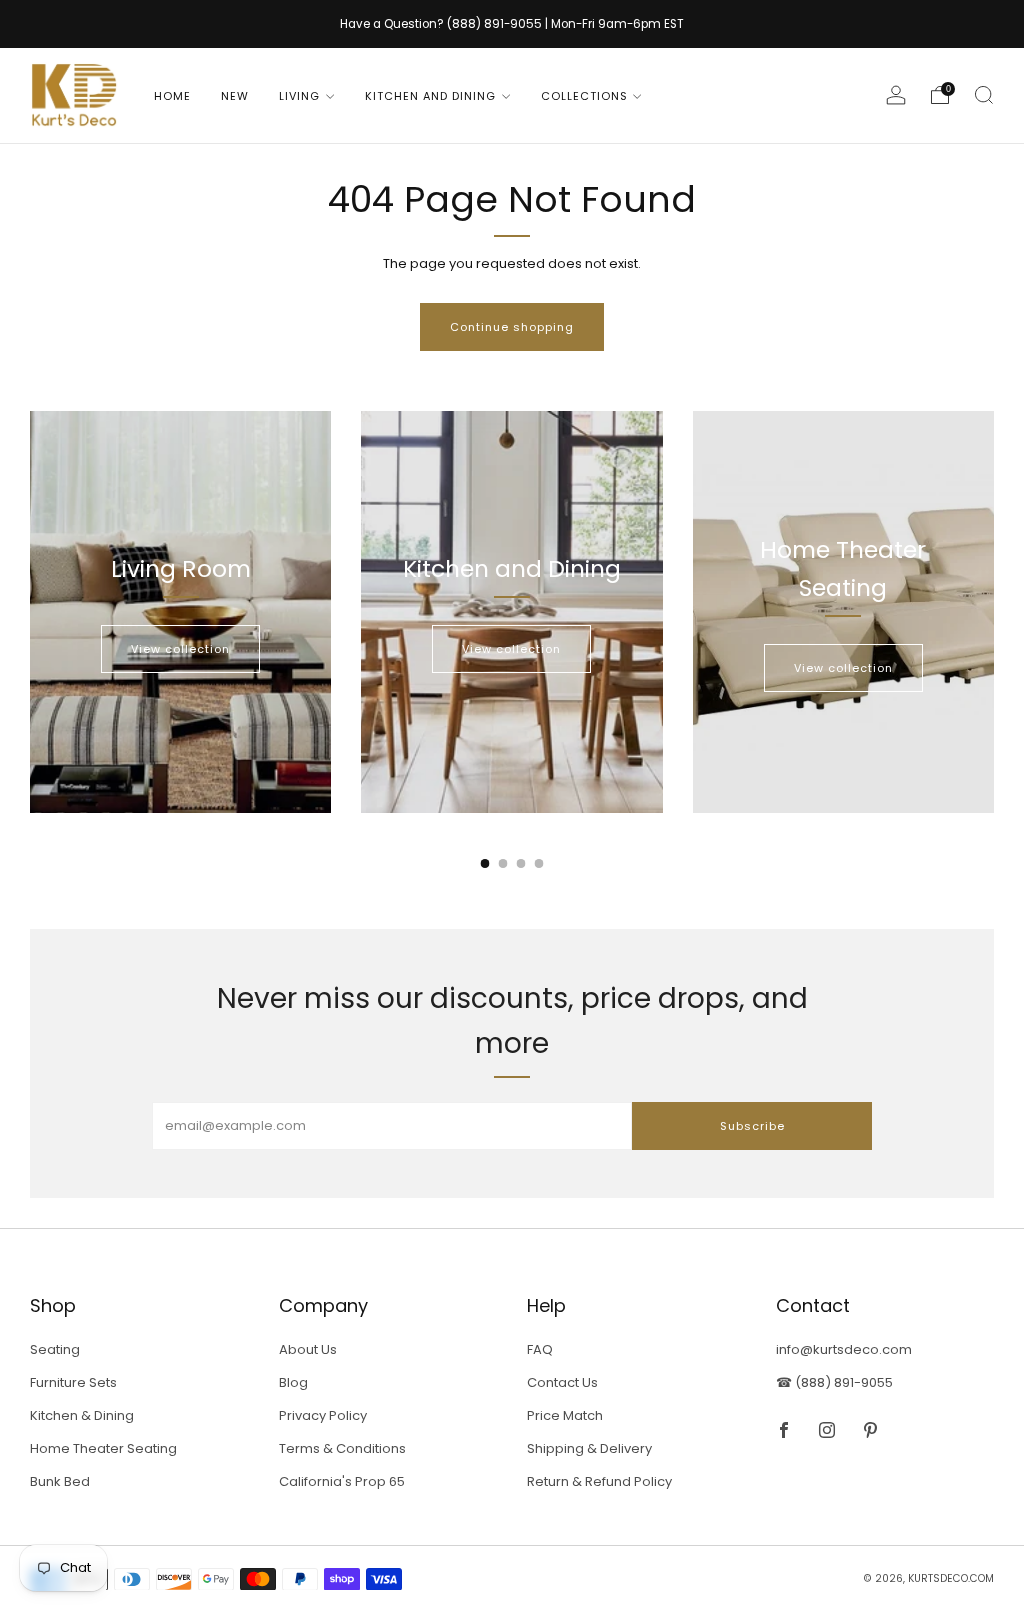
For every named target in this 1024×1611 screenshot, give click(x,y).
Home (172, 96)
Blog (293, 1382)
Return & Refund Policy (599, 1481)
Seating (55, 1349)
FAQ (540, 1349)
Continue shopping (512, 327)
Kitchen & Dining (82, 1415)
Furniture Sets (73, 1382)
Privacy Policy (323, 1415)
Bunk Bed (60, 1481)
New (235, 96)
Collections (584, 96)
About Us (308, 1349)
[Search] (984, 95)
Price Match (565, 1415)
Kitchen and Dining (430, 96)
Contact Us (562, 1382)
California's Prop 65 (342, 1481)
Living (299, 96)
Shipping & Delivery (589, 1448)
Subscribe (752, 1126)
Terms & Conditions (342, 1448)
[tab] (485, 863)
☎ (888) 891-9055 (834, 1382)
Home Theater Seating (103, 1448)
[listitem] (512, 24)
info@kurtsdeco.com (844, 1349)
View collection (180, 649)
